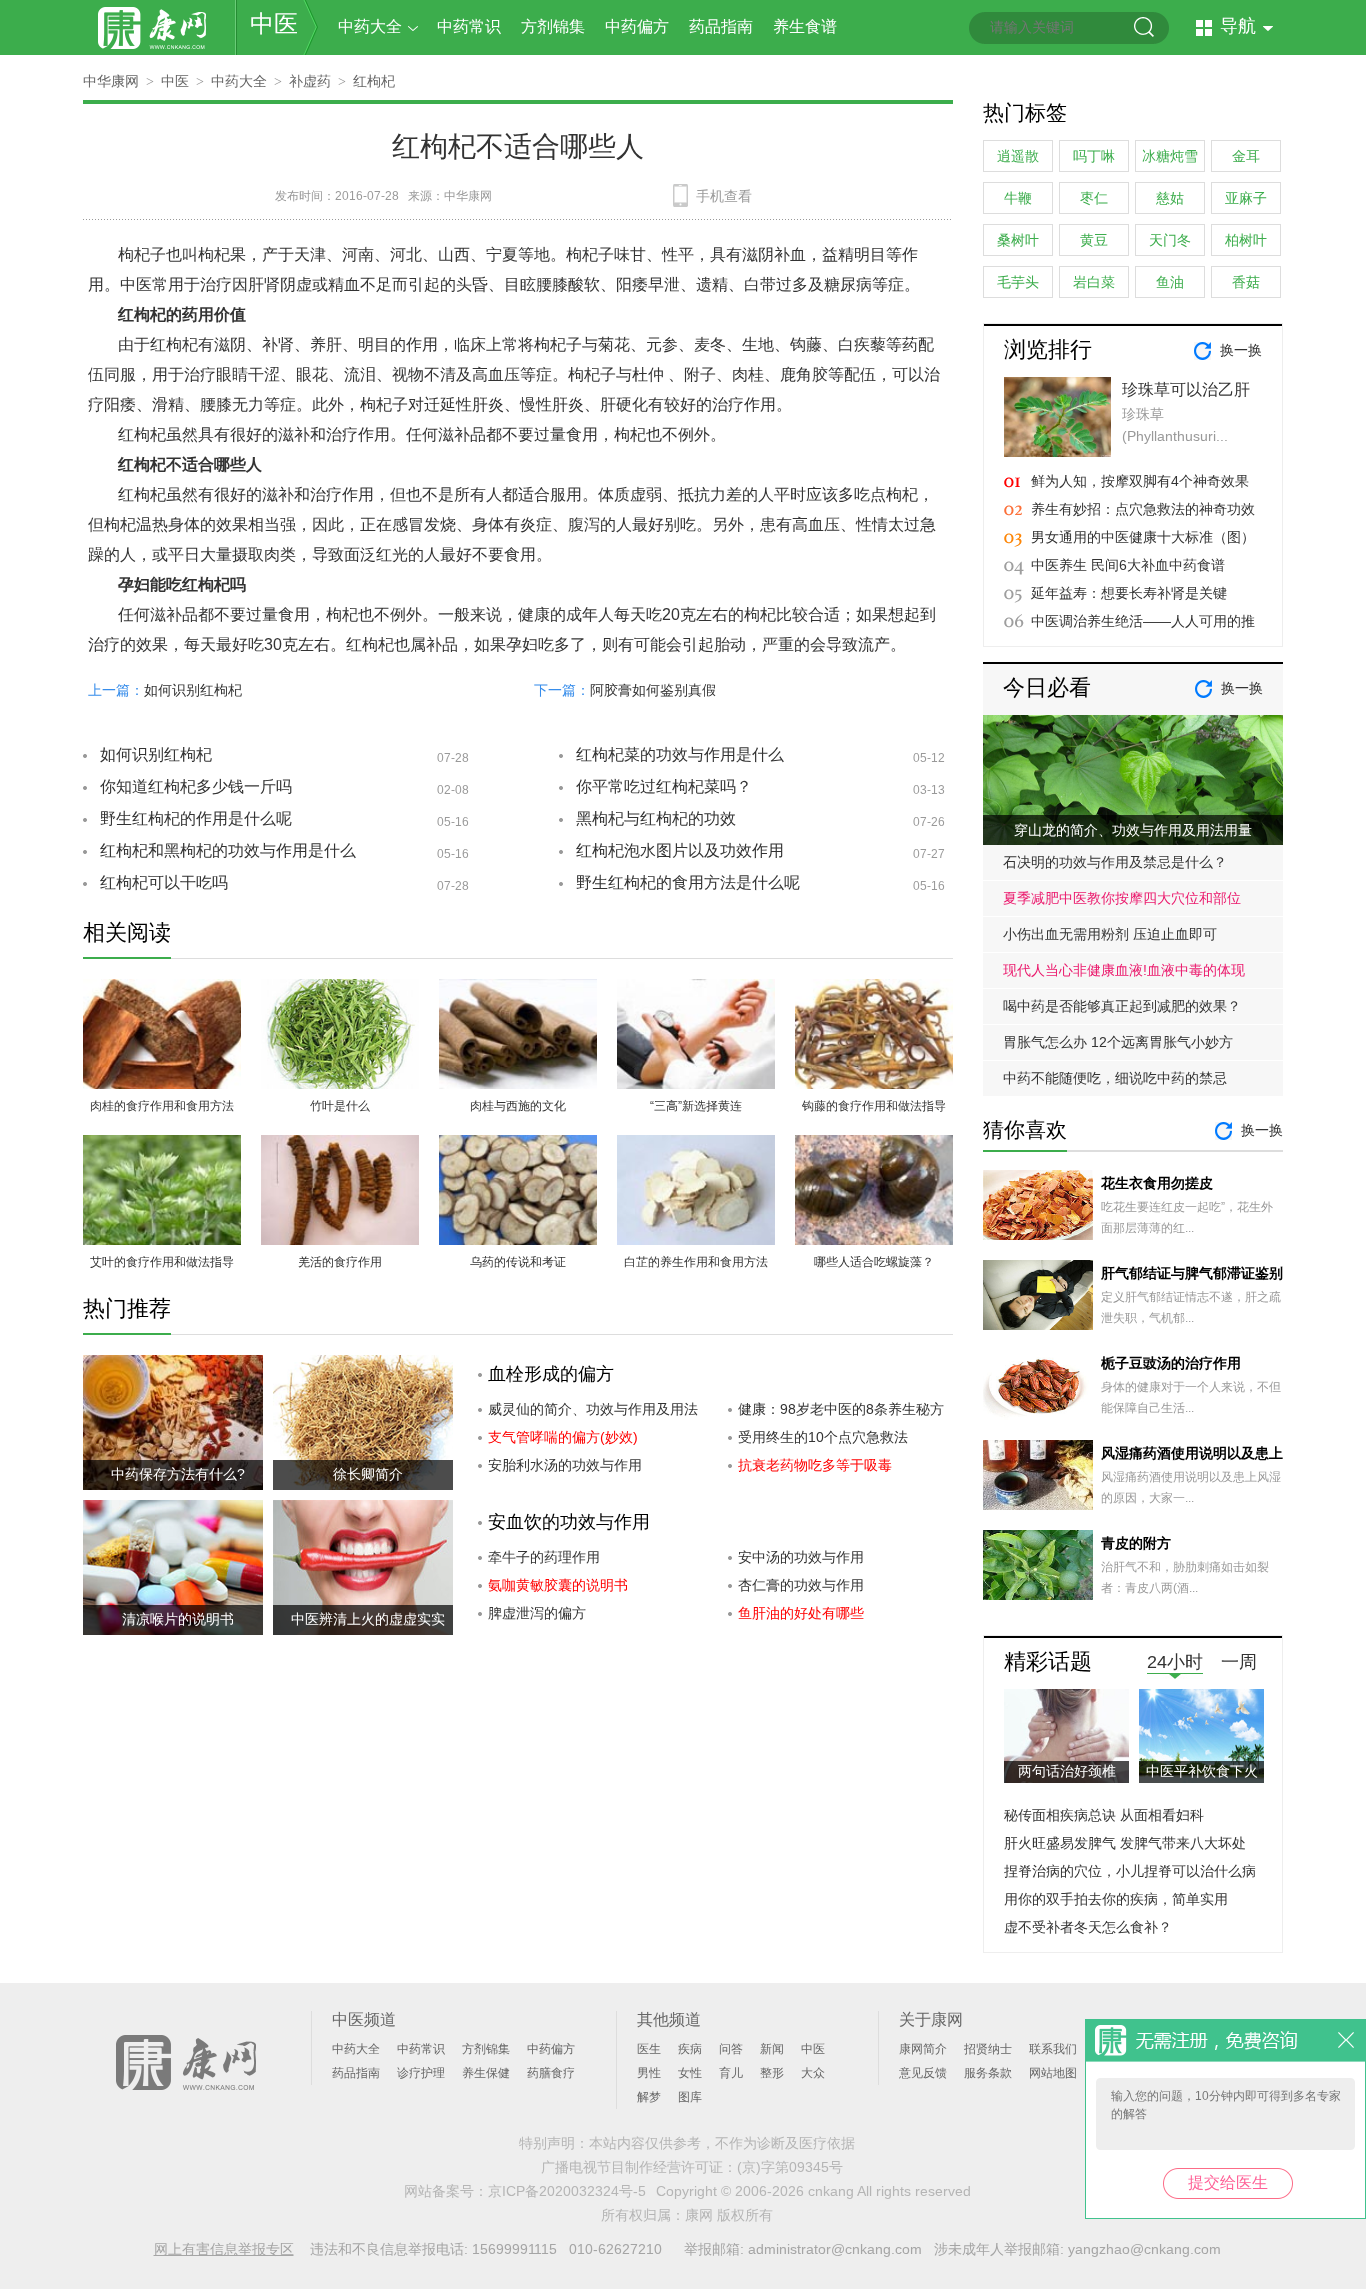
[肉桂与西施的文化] (518, 990)
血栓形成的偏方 (551, 1374)
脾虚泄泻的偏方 (537, 1613)
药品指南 (721, 26)
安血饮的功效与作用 (569, 1522)
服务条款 (988, 2073)
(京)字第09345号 (790, 2167)
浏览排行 (1048, 349)
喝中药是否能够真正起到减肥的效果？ (1122, 1006)
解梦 (649, 2097)
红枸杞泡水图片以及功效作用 (680, 850)
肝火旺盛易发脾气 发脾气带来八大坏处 (1125, 1843)
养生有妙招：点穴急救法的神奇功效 (1143, 509)
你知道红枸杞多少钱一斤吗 (196, 786)
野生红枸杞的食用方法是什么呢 (688, 882)
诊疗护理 (421, 2073)
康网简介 (923, 2049)
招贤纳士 (988, 2049)
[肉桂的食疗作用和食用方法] (162, 990)
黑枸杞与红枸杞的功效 (656, 818)
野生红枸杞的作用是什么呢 (196, 818)
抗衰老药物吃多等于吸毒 (815, 1465)
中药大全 (370, 26)
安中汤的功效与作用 (801, 1557)
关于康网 (931, 2019)
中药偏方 (637, 26)
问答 (731, 2049)
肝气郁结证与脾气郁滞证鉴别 (1192, 1273)
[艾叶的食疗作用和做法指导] (162, 1146)
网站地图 (1053, 2073)
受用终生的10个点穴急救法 (823, 1437)
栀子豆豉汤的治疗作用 (1171, 1363)
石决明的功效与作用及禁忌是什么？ (1115, 862)
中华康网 (111, 81)
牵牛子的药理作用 (544, 1557)
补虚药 (310, 81)
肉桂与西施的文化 (518, 1106)
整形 (772, 2073)
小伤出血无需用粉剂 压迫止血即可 (1110, 934)
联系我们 (1053, 2049)
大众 (813, 2073)
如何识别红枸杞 (193, 690)
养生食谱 (805, 26)
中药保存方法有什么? (178, 1474)
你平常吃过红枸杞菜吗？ (664, 786)
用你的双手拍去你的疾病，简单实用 (1116, 1899)
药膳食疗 (551, 2073)
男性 (649, 2073)
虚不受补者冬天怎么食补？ (1088, 1927)
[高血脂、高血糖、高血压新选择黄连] (696, 990)
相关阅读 (127, 932)
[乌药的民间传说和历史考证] (518, 1146)
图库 (690, 2097)
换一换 (1241, 350)
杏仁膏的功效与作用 (801, 1585)
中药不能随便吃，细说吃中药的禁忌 (1115, 1078)
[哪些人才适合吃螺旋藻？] (874, 1146)
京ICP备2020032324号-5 (567, 2191)
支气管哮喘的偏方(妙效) (563, 1437)
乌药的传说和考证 (518, 1262)
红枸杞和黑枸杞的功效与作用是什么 (228, 850)
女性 (690, 2073)
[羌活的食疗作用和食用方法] (340, 1146)
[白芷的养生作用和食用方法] (696, 1146)
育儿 (731, 2073)
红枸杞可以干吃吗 (164, 882)
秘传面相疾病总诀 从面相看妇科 (1104, 1815)
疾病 (690, 2049)
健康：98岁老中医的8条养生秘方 (841, 1409)
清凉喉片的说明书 (178, 1619)
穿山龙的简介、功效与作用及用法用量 (1133, 830)
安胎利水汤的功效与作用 (565, 1465)
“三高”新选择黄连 (696, 1106)
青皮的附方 (1136, 1543)
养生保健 (486, 2073)
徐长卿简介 (368, 1474)
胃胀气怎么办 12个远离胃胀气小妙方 (1118, 1042)
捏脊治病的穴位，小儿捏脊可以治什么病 (1130, 1871)
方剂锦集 (553, 26)
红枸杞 (374, 81)
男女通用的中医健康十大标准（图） (1143, 537)
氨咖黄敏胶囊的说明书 (558, 1585)
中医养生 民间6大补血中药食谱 (1128, 565)
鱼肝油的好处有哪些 (801, 1613)
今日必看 (1047, 687)
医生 (649, 2049)
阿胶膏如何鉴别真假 (653, 690)
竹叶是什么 (340, 1106)
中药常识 (469, 26)
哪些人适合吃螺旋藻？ (874, 1262)
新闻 (772, 2049)
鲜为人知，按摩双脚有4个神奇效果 (1140, 481)
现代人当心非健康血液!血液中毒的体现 (1124, 970)
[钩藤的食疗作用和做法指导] (874, 990)
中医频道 (364, 2019)
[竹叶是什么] (340, 990)
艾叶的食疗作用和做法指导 (162, 1262)
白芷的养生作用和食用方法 (696, 1262)
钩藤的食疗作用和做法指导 (874, 1106)
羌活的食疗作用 (340, 1262)
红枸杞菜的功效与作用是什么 (680, 754)
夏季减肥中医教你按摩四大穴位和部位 (1122, 898)
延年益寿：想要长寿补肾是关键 (1129, 593)
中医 (274, 23)
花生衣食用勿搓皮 (1157, 1183)
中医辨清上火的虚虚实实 (368, 1619)
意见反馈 (923, 2073)
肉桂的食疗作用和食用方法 (162, 1106)
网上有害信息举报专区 (224, 2249)
